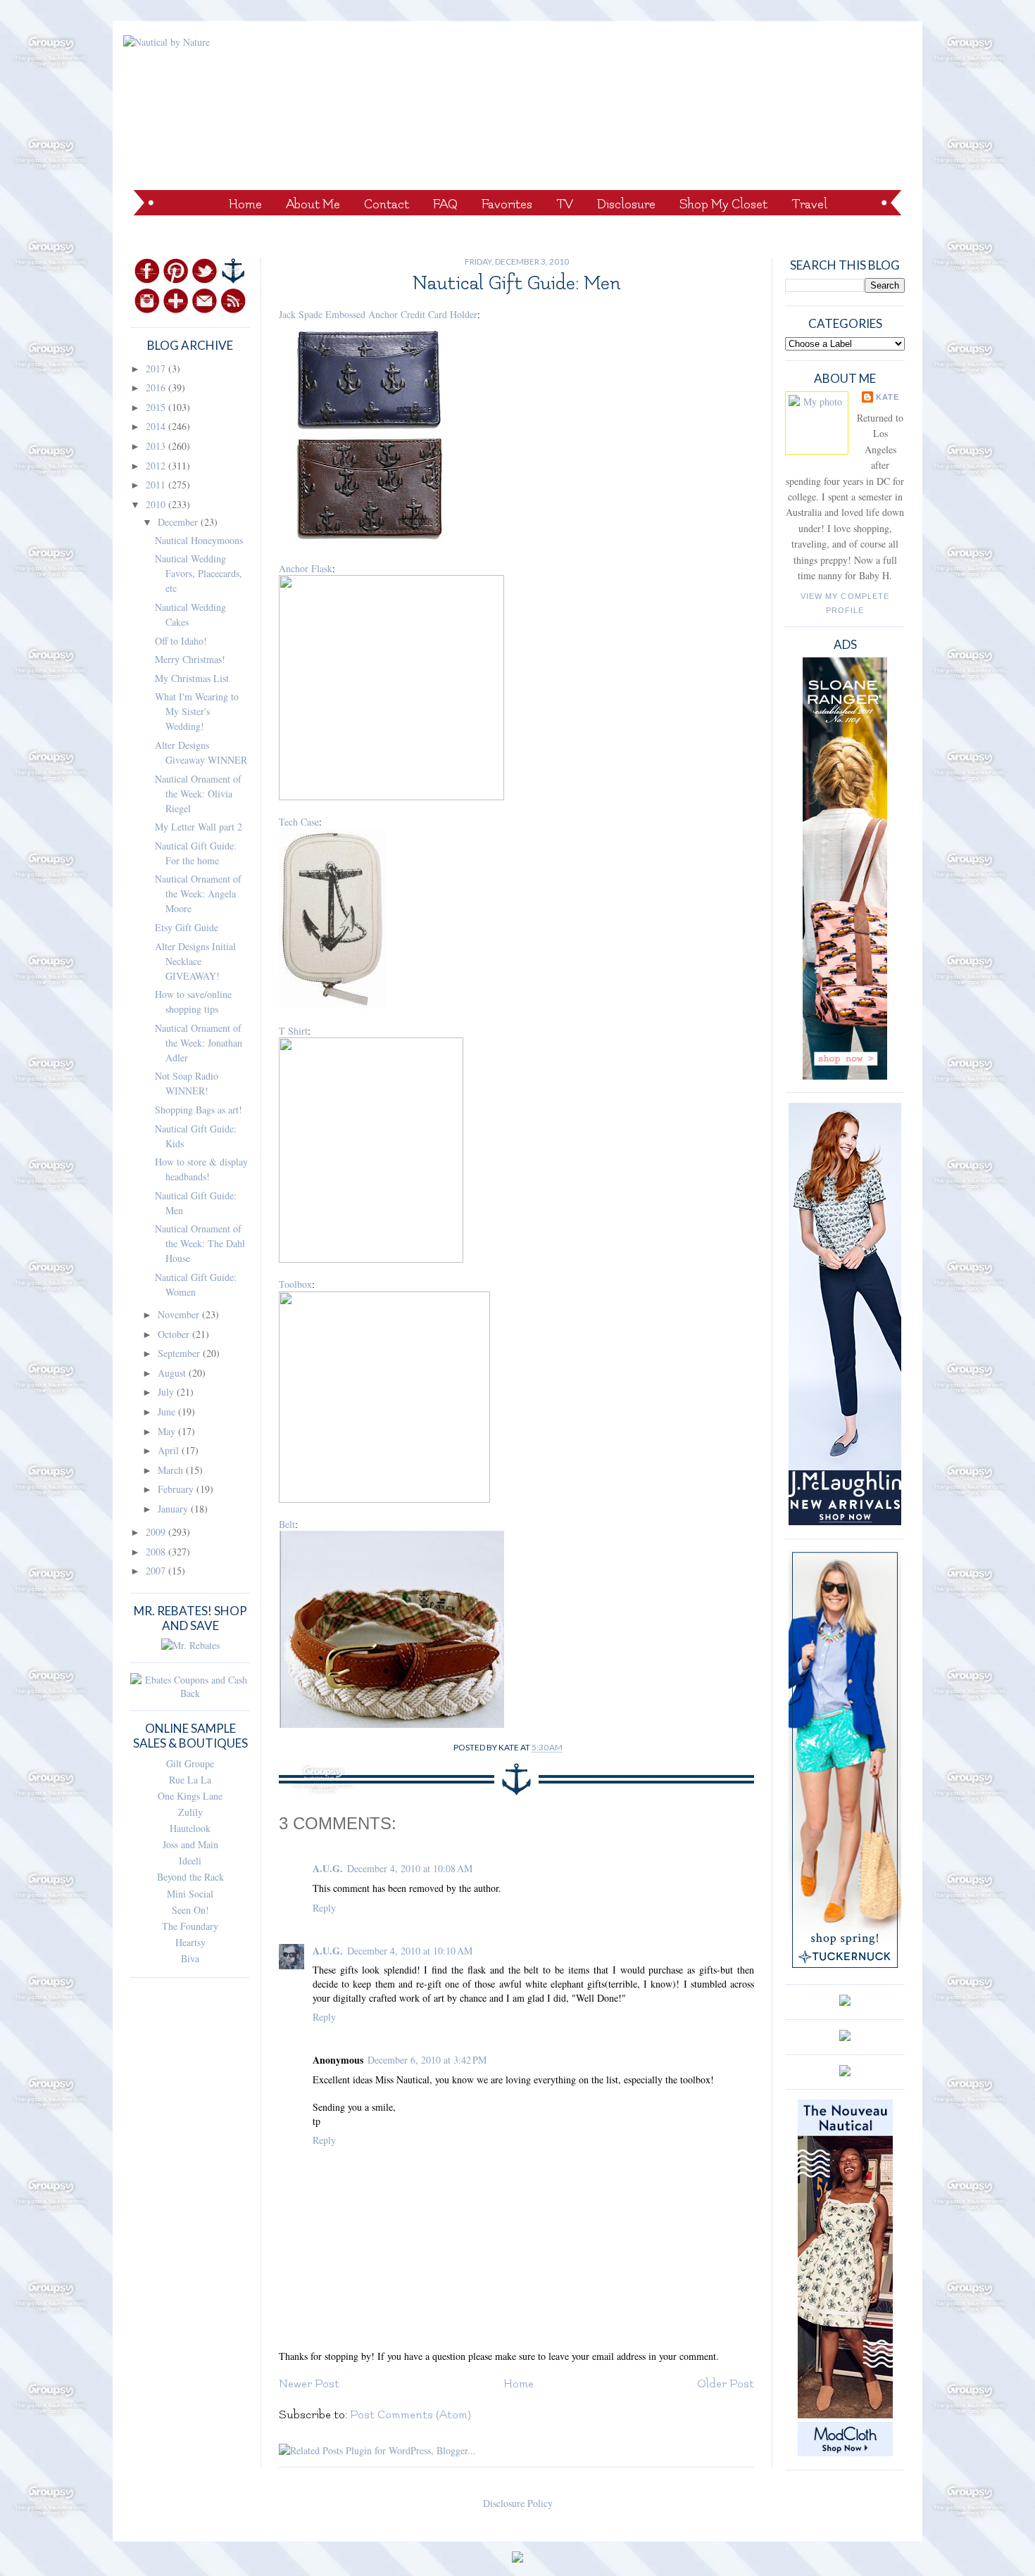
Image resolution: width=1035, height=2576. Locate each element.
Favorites (507, 204)
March (172, 1470)
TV (565, 204)
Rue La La (190, 1780)
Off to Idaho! (181, 641)
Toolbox (295, 1284)
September (180, 1353)
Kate (887, 397)
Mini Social (190, 1894)
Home (245, 204)
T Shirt (293, 1031)
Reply (324, 1908)
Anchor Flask (306, 568)
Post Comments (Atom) (410, 2415)
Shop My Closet (723, 204)
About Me (313, 204)
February (177, 1489)
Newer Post (309, 2384)
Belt (287, 1524)
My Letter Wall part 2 (199, 827)
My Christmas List (192, 678)
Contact (387, 204)
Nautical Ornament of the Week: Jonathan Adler (199, 1043)
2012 (157, 466)
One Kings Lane (190, 1796)
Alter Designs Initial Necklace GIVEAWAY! (195, 961)
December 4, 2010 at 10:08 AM (410, 1868)
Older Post (726, 2384)
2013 (157, 446)
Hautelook (190, 1828)
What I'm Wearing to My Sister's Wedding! (197, 711)
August (173, 1373)
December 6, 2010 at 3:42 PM (427, 2060)
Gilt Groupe (190, 1763)
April (170, 1450)
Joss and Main (190, 1844)
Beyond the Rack (190, 1877)
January (174, 1509)
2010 (157, 504)
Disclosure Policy (518, 2503)
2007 (157, 1571)
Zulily (190, 1812)
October (175, 1334)
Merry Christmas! (190, 659)
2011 (157, 485)
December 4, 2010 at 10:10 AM (410, 1951)
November (180, 1314)
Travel (809, 204)
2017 (157, 368)
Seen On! (190, 1910)
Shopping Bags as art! (199, 1110)
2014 (157, 426)
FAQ (445, 204)
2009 (157, 1532)
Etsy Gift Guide (187, 927)
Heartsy (190, 1942)
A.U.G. (328, 1868)
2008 (157, 1552)
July (167, 1392)
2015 (157, 407)
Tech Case (299, 822)
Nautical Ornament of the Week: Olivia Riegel (198, 794)
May (168, 1431)
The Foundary (190, 1926)
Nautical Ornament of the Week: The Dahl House (200, 1243)
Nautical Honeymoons (199, 540)
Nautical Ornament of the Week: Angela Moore (198, 894)
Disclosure (626, 204)
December (179, 522)
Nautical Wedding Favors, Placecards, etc (199, 573)
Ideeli (190, 1861)
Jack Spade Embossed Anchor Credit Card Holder (378, 314)
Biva (190, 1958)
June (168, 1412)
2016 (157, 387)
